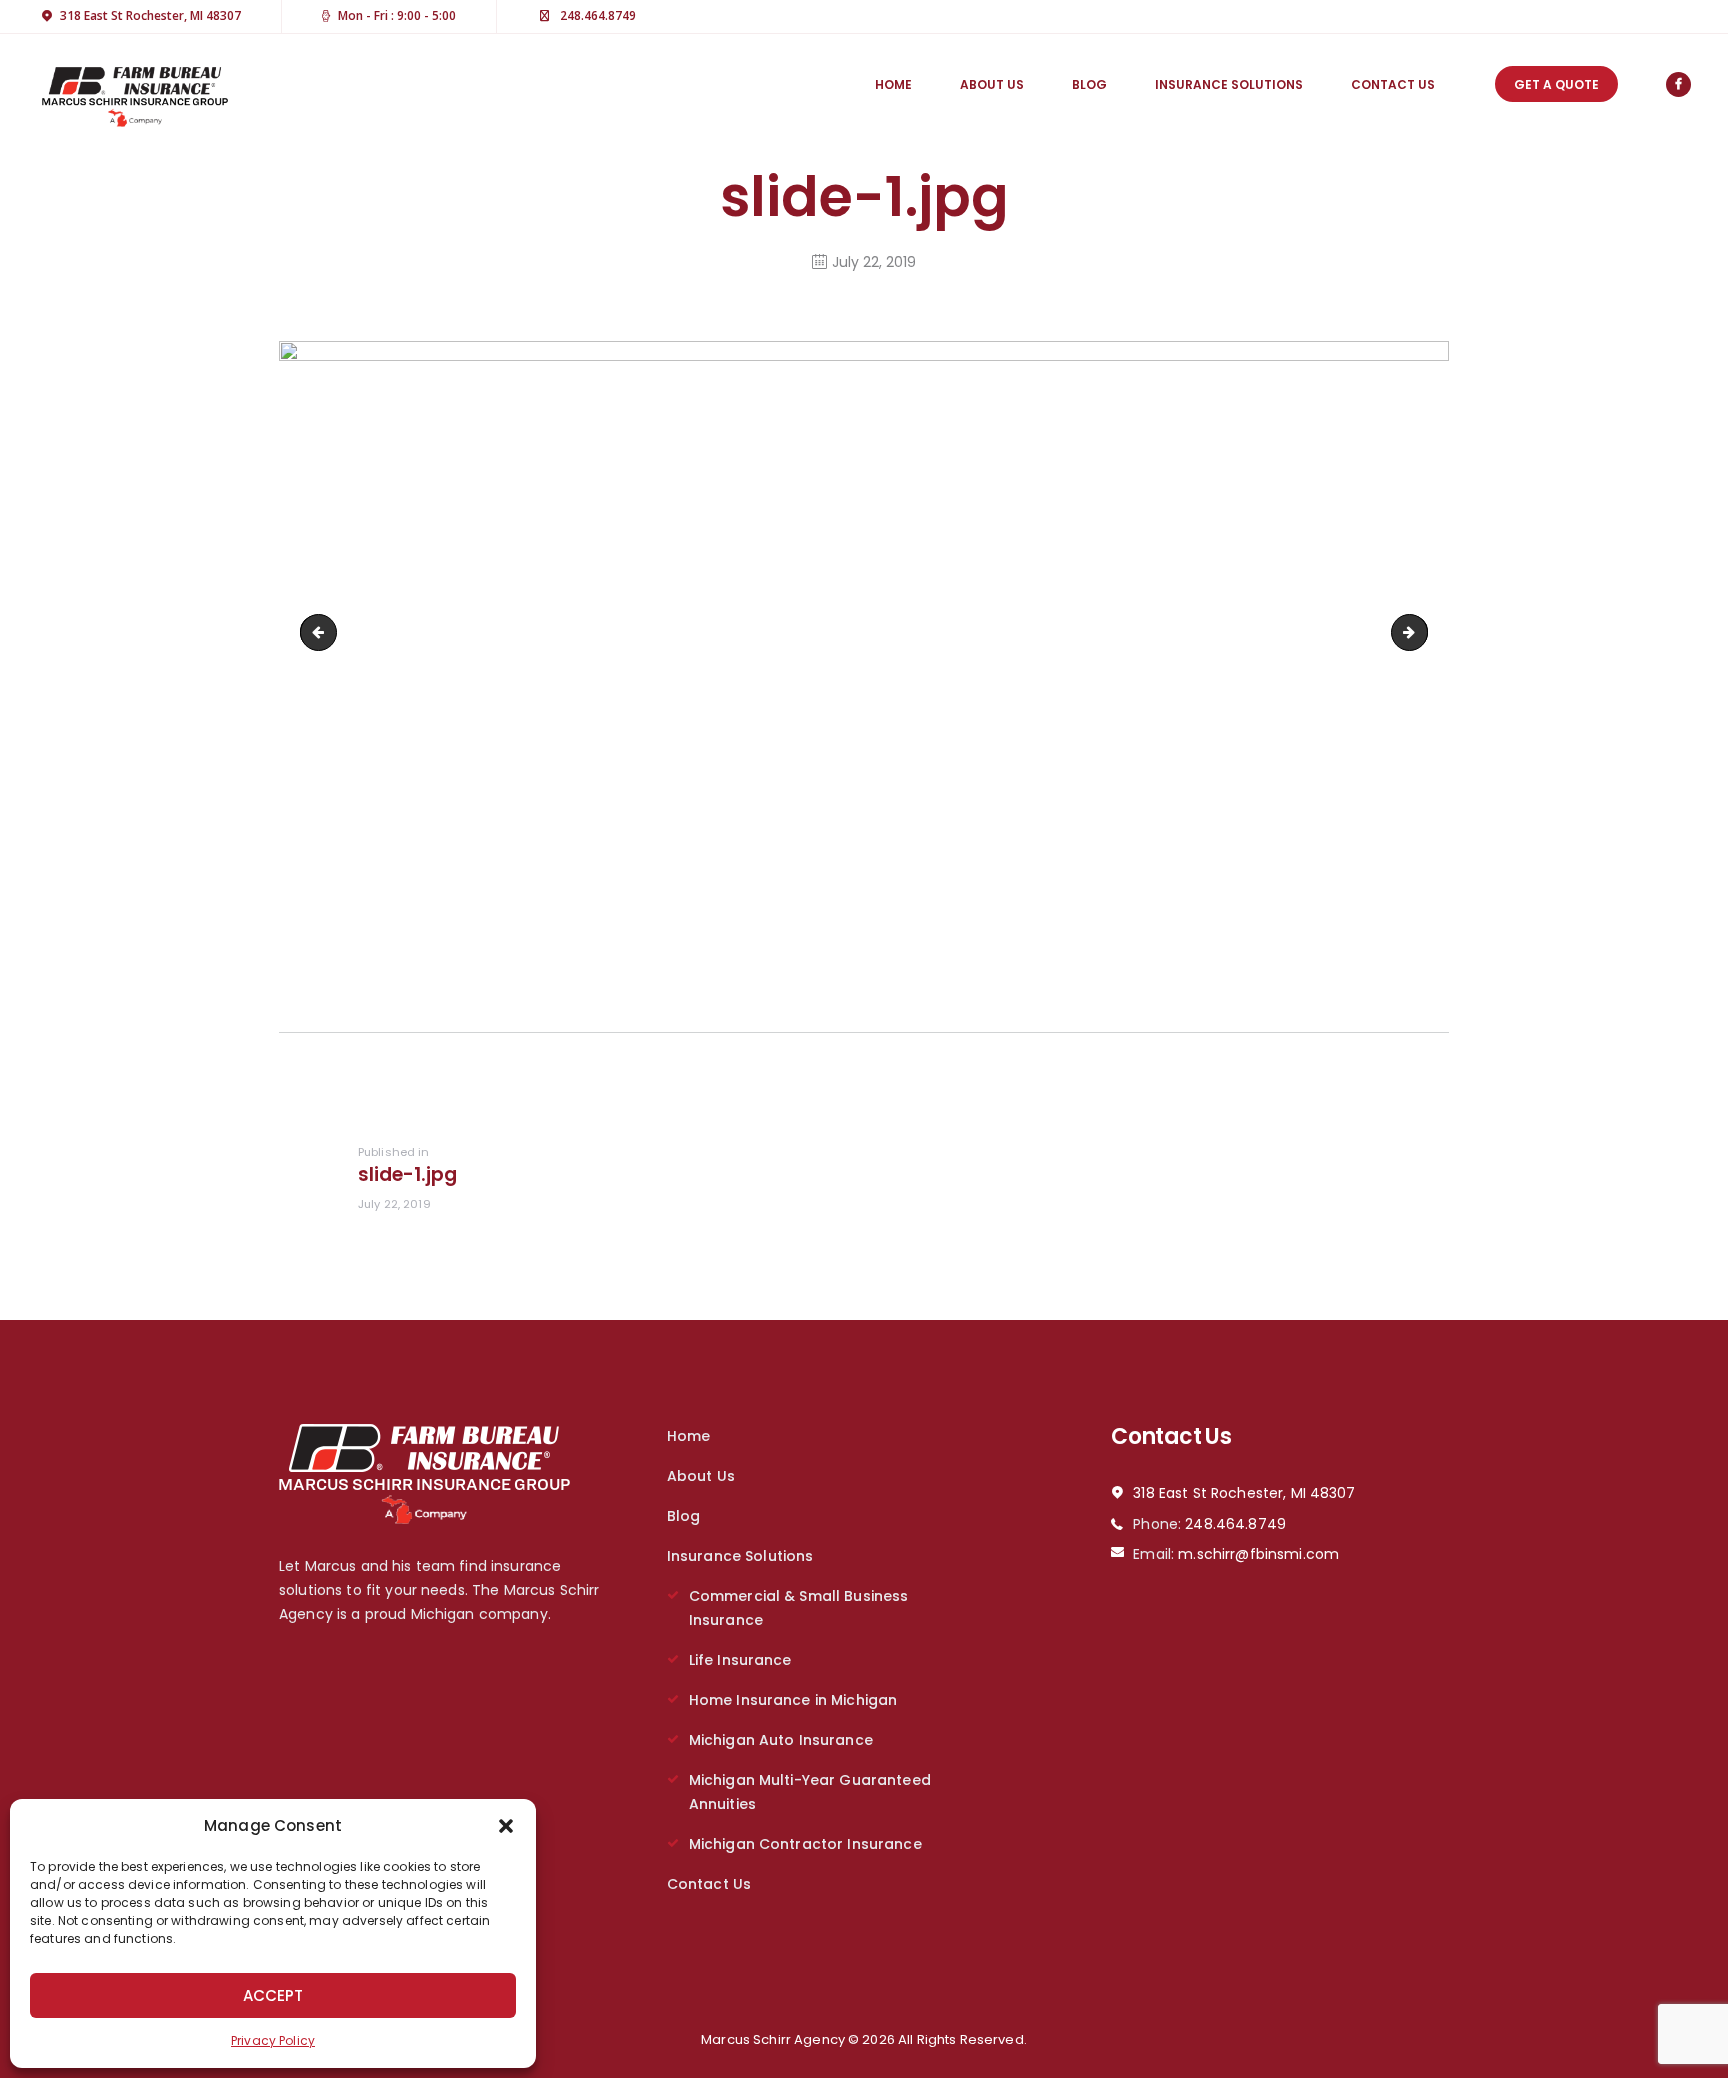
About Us (701, 1476)
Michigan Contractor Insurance (805, 1844)
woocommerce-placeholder (322, 632)
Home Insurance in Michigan (793, 1700)
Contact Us (709, 1884)
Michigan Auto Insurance (781, 1740)
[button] (506, 1826)
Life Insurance (740, 1660)
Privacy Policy (273, 2040)
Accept (273, 1995)
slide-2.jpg (1420, 632)
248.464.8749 (1235, 1524)
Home (689, 1436)
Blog (684, 1516)
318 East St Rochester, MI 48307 (1244, 1493)
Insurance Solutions (740, 1556)
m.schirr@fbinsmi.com (1258, 1554)
